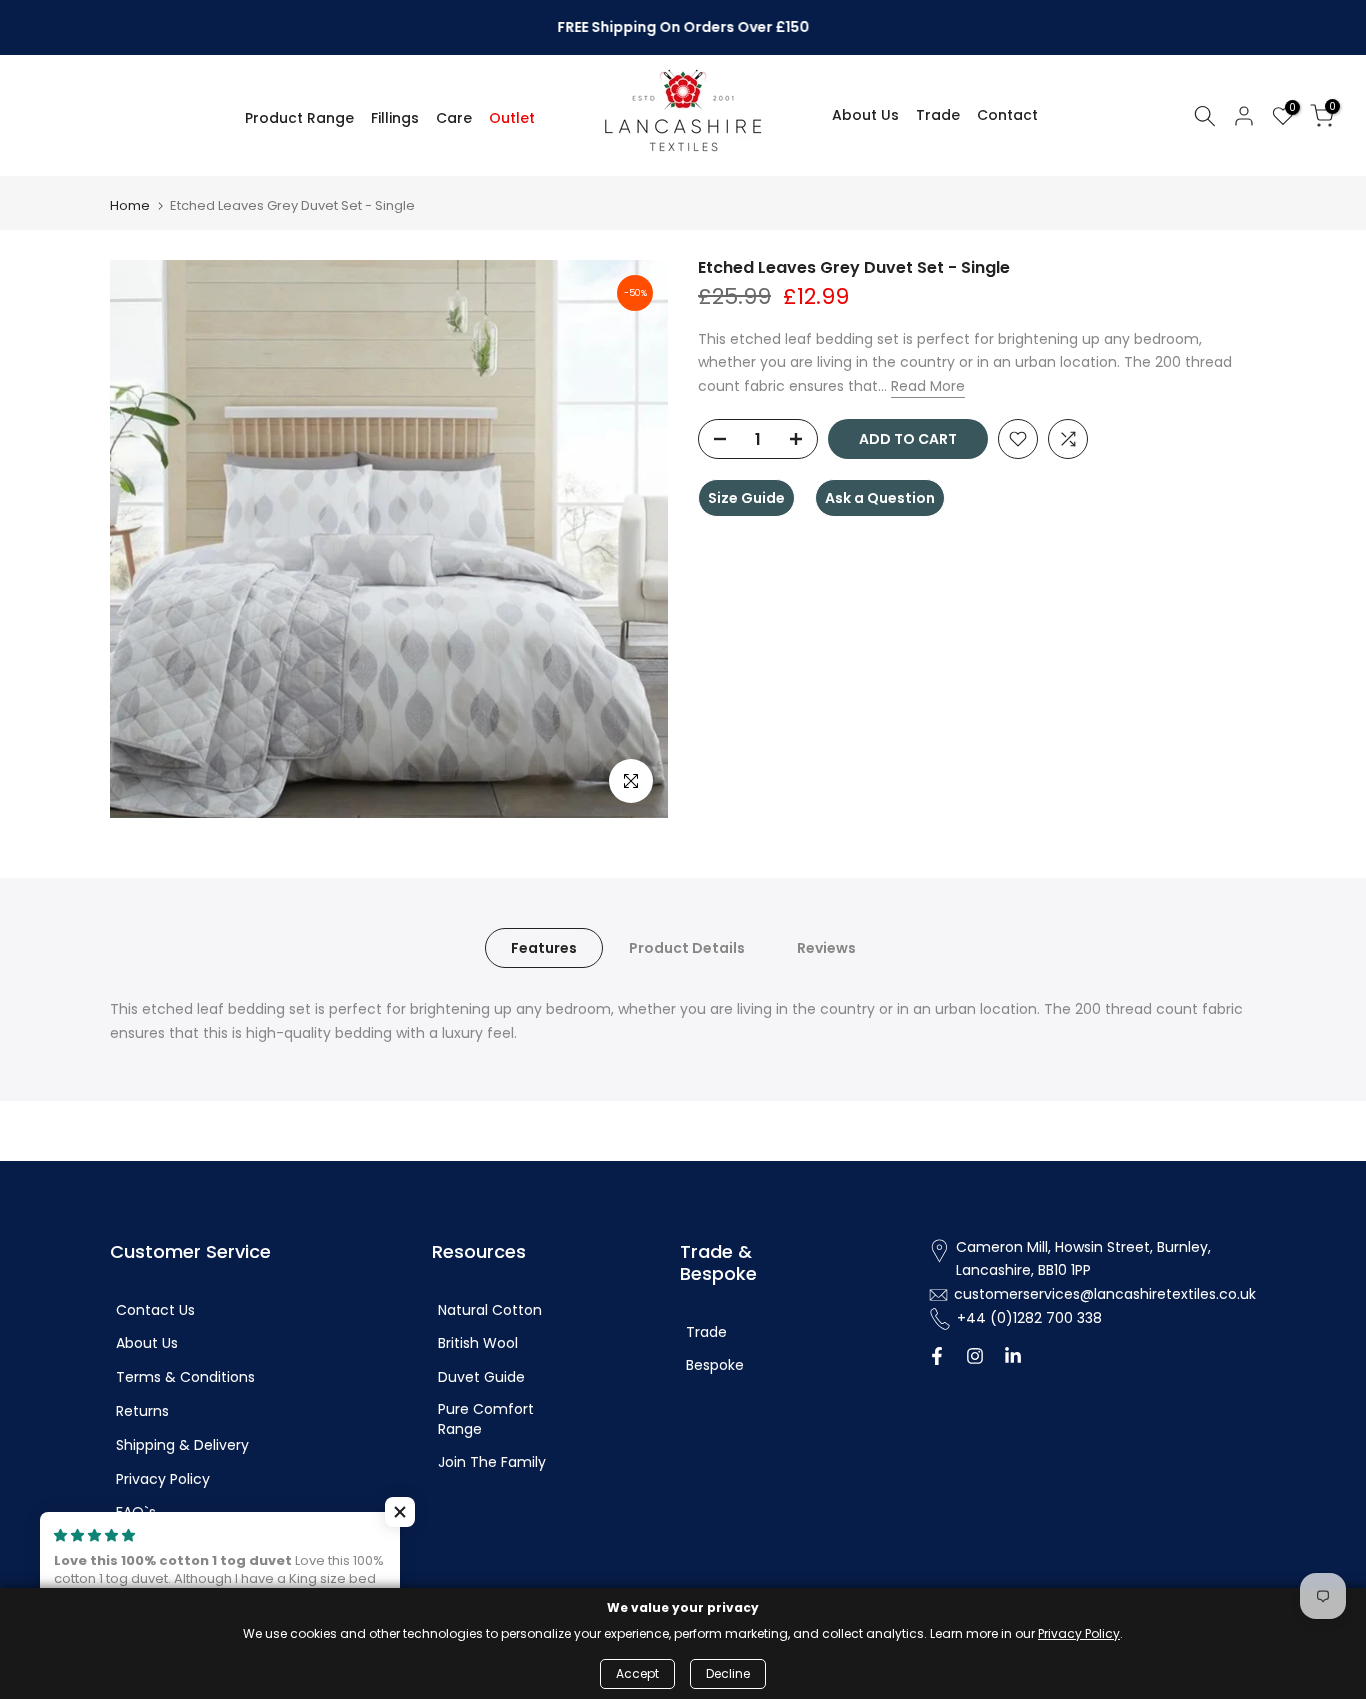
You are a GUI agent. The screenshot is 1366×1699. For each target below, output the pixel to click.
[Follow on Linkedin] (1013, 1358)
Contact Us (155, 1310)
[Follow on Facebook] (937, 1358)
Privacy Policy (163, 1479)
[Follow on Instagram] (975, 1358)
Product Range (299, 118)
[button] (400, 1512)
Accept (637, 1673)
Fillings (395, 118)
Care (454, 118)
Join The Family (492, 1462)
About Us (865, 115)
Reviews (826, 948)
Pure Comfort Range (486, 1419)
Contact (1007, 115)
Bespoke (715, 1365)
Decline (728, 1673)
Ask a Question (880, 498)
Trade (938, 115)
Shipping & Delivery (182, 1445)
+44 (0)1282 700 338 (1029, 1318)
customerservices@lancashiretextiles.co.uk (1105, 1294)
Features (544, 948)
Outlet (512, 118)
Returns (142, 1411)
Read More (928, 387)
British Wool (478, 1343)
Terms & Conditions (185, 1377)
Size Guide (746, 498)
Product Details (687, 948)
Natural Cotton (490, 1310)
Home (130, 205)
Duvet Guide (481, 1377)
